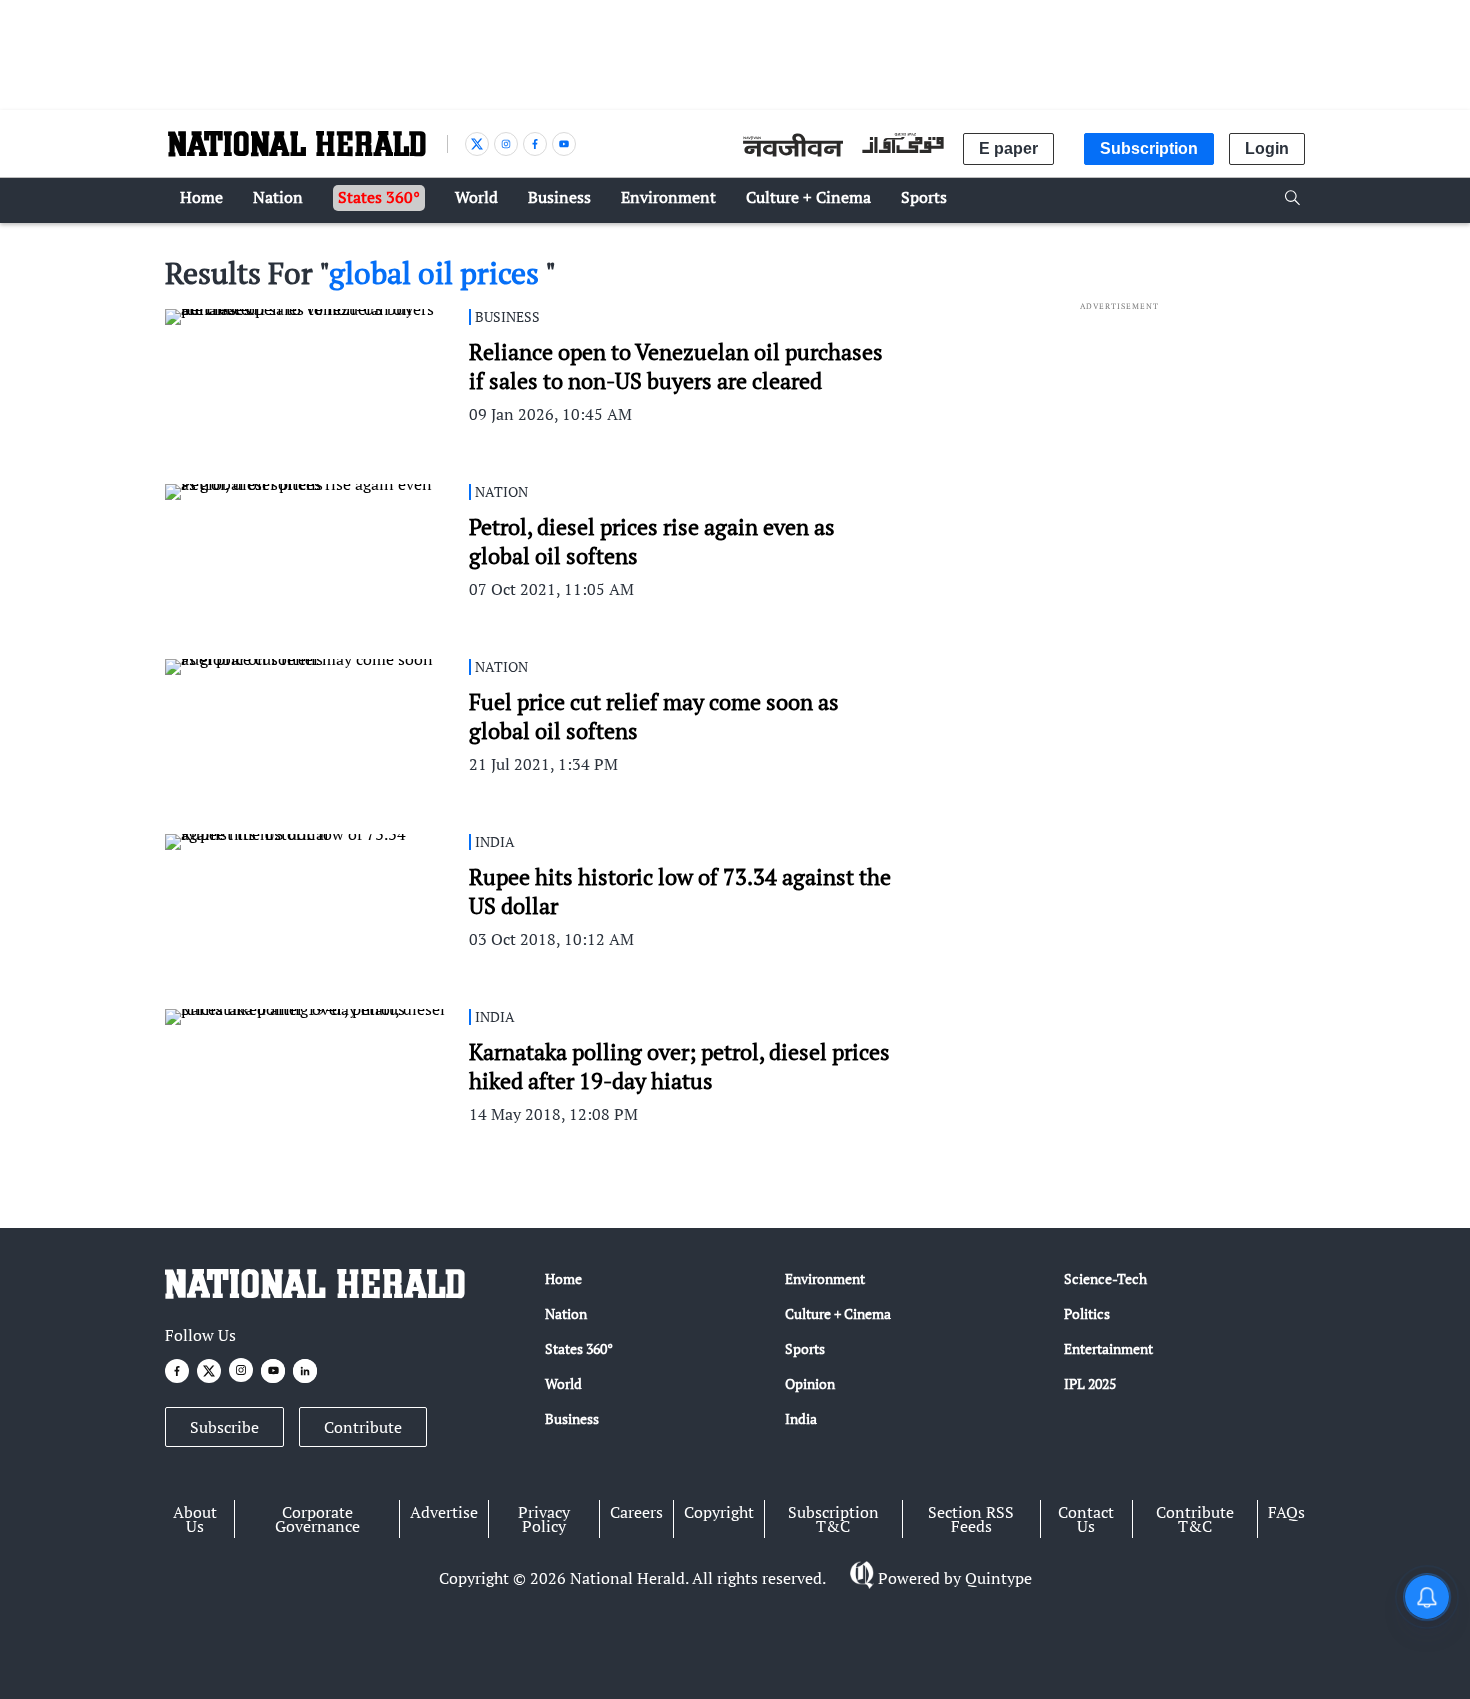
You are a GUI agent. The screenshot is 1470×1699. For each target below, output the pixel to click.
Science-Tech (1105, 1278)
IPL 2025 (1090, 1383)
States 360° (579, 1348)
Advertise (444, 1512)
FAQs (1286, 1512)
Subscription (1149, 148)
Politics (1087, 1313)
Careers (636, 1512)
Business (572, 1418)
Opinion (810, 1383)
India (801, 1418)
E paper (1008, 148)
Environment (825, 1278)
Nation (566, 1313)
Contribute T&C (1195, 1519)
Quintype (998, 1578)
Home (563, 1278)
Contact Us (1086, 1519)
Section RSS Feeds (971, 1519)
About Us (195, 1519)
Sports (805, 1348)
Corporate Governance (317, 1519)
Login (1267, 148)
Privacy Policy (544, 1519)
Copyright (719, 1512)
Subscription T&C (833, 1519)
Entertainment (1108, 1348)
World (563, 1383)
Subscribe (224, 1427)
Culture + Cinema (838, 1313)
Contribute (363, 1427)
